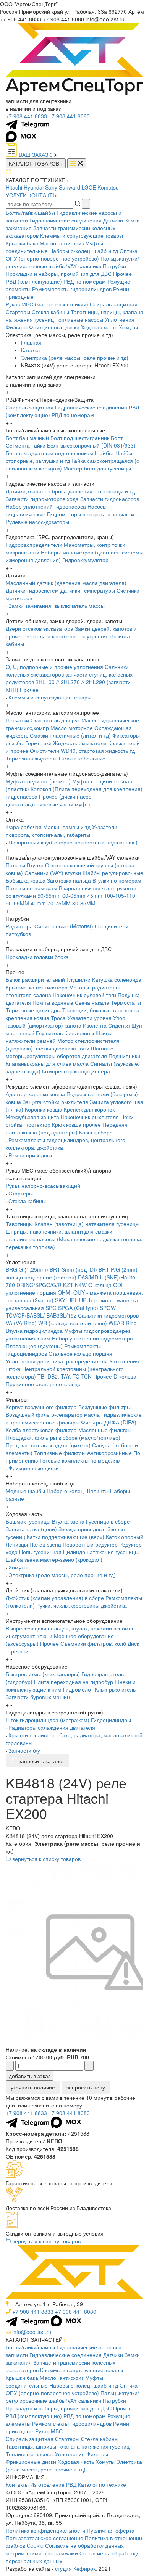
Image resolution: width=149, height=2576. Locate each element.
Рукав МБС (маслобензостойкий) (47, 304)
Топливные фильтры (60, 1453)
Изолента (95, 1025)
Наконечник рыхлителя (90, 1117)
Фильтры (17, 327)
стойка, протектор (28, 1124)
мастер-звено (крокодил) (71, 1559)
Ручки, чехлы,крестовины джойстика (82, 1605)
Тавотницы (19, 1224)
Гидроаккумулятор (85, 560)
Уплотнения (120, 319)
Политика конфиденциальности (45, 2530)
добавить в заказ (30, 2076)
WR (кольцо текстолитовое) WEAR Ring (87, 1323)
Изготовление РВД (53, 2484)
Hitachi (14, 187)
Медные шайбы (25, 1491)
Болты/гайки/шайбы (30, 213)
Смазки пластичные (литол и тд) (70, 735)
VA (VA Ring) (21, 1323)
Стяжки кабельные (82, 758)
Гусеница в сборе (108, 1521)
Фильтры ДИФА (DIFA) (109, 1422)
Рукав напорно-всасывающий (43, 1186)
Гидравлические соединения (66, 220)
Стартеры (18, 312)
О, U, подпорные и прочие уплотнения (54, 667)
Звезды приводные (82, 1529)
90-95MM (17, 903)
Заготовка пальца (69, 880)
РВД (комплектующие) (34, 281)
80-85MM (84, 903)
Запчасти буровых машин (38, 1697)
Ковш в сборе (96, 1132)
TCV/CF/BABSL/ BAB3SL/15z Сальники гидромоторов (72, 1315)
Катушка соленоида (117, 979)
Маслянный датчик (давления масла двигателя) (66, 583)
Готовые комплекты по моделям (80, 1460)
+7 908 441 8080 (69, 116)
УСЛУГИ (16, 195)
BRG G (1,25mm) (27, 1269)
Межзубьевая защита (32, 1117)
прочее (92, 1124)
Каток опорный (125, 1537)
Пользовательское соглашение (45, 2538)
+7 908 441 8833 (26, 116)
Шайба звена (22, 1559)
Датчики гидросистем (32, 590)
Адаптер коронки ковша (35, 1094)
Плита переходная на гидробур (74, 1682)
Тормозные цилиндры (33, 1010)
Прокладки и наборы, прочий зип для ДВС (59, 274)
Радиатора (19, 926)
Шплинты (97, 1491)
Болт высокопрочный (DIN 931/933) (91, 445)
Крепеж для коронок (89, 1109)
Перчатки (17, 720)
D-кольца (125, 1376)
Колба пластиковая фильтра (41, 1430)
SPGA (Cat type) (78, 1308)
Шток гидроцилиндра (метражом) (48, 1720)
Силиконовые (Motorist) (64, 926)
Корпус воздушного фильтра (41, 1407)
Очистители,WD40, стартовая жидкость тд (82, 751)
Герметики (38, 743)
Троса (58, 1018)
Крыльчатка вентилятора (37, 987)
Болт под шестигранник (80, 438)
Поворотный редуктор (90, 1544)
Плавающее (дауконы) (34, 1346)
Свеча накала (92, 1002)
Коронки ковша (44, 1109)
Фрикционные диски (54, 327)
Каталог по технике (102, 2484)
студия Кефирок (75, 2568)
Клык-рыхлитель (115, 1689)
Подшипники (124, 1056)
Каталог (31, 350)
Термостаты (126, 1002)
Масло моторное (72, 728)
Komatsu (108, 187)
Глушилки (79, 979)
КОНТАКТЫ (43, 195)
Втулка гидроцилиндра (34, 1331)
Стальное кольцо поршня (80, 1353)
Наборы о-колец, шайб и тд (84, 251)
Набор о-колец (65, 1491)
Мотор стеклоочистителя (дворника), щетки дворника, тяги (63, 1044)
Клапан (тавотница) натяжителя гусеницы (87, 1224)
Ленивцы (17, 1544)
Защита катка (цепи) (31, 1529)
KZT (68, 1285)
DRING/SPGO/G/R (39, 1285)
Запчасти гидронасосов (110, 499)
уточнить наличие (33, 2087)
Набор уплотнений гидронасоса (46, 506)
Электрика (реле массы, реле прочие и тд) (75, 358)
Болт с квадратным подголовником (49, 453)
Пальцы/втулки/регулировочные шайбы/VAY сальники (72, 262)
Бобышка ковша (26, 880)
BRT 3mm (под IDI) (73, 1269)
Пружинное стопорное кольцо (43, 1384)
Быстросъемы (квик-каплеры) (43, 1674)
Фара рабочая (24, 827)
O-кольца (100, 1285)
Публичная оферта (111, 2530)
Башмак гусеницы (28, 1521)
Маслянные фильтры (105, 1430)
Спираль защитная (114, 304)
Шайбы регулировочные (113, 873)
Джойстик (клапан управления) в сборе (55, 1598)
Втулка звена (68, 1521)
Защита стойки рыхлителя (55, 1102)
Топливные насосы (79, 319)
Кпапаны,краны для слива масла (47, 1063)
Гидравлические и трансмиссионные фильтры (74, 1418)
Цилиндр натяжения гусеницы (101, 1552)
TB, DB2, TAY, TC (58, 1376)
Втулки (35, 865)
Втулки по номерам (117, 880)
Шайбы (104, 453)
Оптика (129, 251)
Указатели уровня (89, 1018)
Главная (31, 342)
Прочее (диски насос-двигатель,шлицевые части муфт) (49, 800)
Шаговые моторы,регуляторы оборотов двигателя (60, 1052)
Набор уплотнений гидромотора (92, 1338)
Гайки (38, 445)
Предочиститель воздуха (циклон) (48, 1445)
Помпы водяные (53, 1002)
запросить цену (86, 2087)
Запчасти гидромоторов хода (42, 499)
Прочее (122, 274)
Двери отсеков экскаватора (40, 628)
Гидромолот (78, 1689)
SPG (51, 1308)
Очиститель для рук (55, 720)
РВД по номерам (85, 281)
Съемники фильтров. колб (93, 1643)
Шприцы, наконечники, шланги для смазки (59, 1231)
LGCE (89, 187)
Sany (51, 187)
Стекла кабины (50, 312)
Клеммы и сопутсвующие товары (82, 235)
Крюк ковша (67, 1124)
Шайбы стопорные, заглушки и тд (69, 457)
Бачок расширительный (35, 979)
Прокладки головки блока (37, 957)
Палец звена (45, 1544)
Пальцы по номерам (32, 888)
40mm (38, 903)
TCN (86, 1376)
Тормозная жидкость (32, 758)
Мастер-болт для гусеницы (97, 468)
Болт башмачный (27, 438)
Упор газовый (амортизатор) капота (66, 1021)
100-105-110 (120, 896)
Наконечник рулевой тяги (84, 995)
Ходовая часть (99, 327)
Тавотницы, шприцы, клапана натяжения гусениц (68, 2446)
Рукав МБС (49, 2431)
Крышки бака (22, 243)
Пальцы (15, 865)
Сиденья (119, 1025)
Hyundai (34, 187)
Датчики (113, 220)
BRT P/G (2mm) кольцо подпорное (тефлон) (72, 1273)
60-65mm (74, 896)
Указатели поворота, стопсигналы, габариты (62, 831)
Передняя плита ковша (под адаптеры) (67, 1128)
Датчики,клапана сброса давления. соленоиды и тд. (71, 491)
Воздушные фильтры (104, 1407)
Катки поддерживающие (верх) (66, 1537)
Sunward (70, 187)
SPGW (108, 1308)
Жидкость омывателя (80, 743)
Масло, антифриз (62, 243)
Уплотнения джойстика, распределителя (57, 1361)
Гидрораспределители (34, 545)
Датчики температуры (88, 590)
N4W (81, 1285)
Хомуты (128, 327)
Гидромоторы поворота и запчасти (91, 514)
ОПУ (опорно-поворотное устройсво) (52, 258)
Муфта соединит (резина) (38, 781)
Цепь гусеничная (40, 1552)
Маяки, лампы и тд (67, 827)
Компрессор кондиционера (76, 1071)
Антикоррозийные (109, 1453)
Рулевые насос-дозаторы (37, 522)
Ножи (127, 1117)
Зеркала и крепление (52, 636)
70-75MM (59, 903)
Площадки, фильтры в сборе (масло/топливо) (63, 1437)
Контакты (17, 2484)
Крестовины (79, 1033)
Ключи (44, 1636)
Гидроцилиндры (111, 1720)
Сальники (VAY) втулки (53, 873)
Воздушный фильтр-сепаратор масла (53, 1414)
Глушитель (49, 1033)
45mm (95, 896)
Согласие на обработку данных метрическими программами (65, 2549)
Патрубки (114, 266)
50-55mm (49, 896)
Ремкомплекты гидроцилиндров (72, 289)
